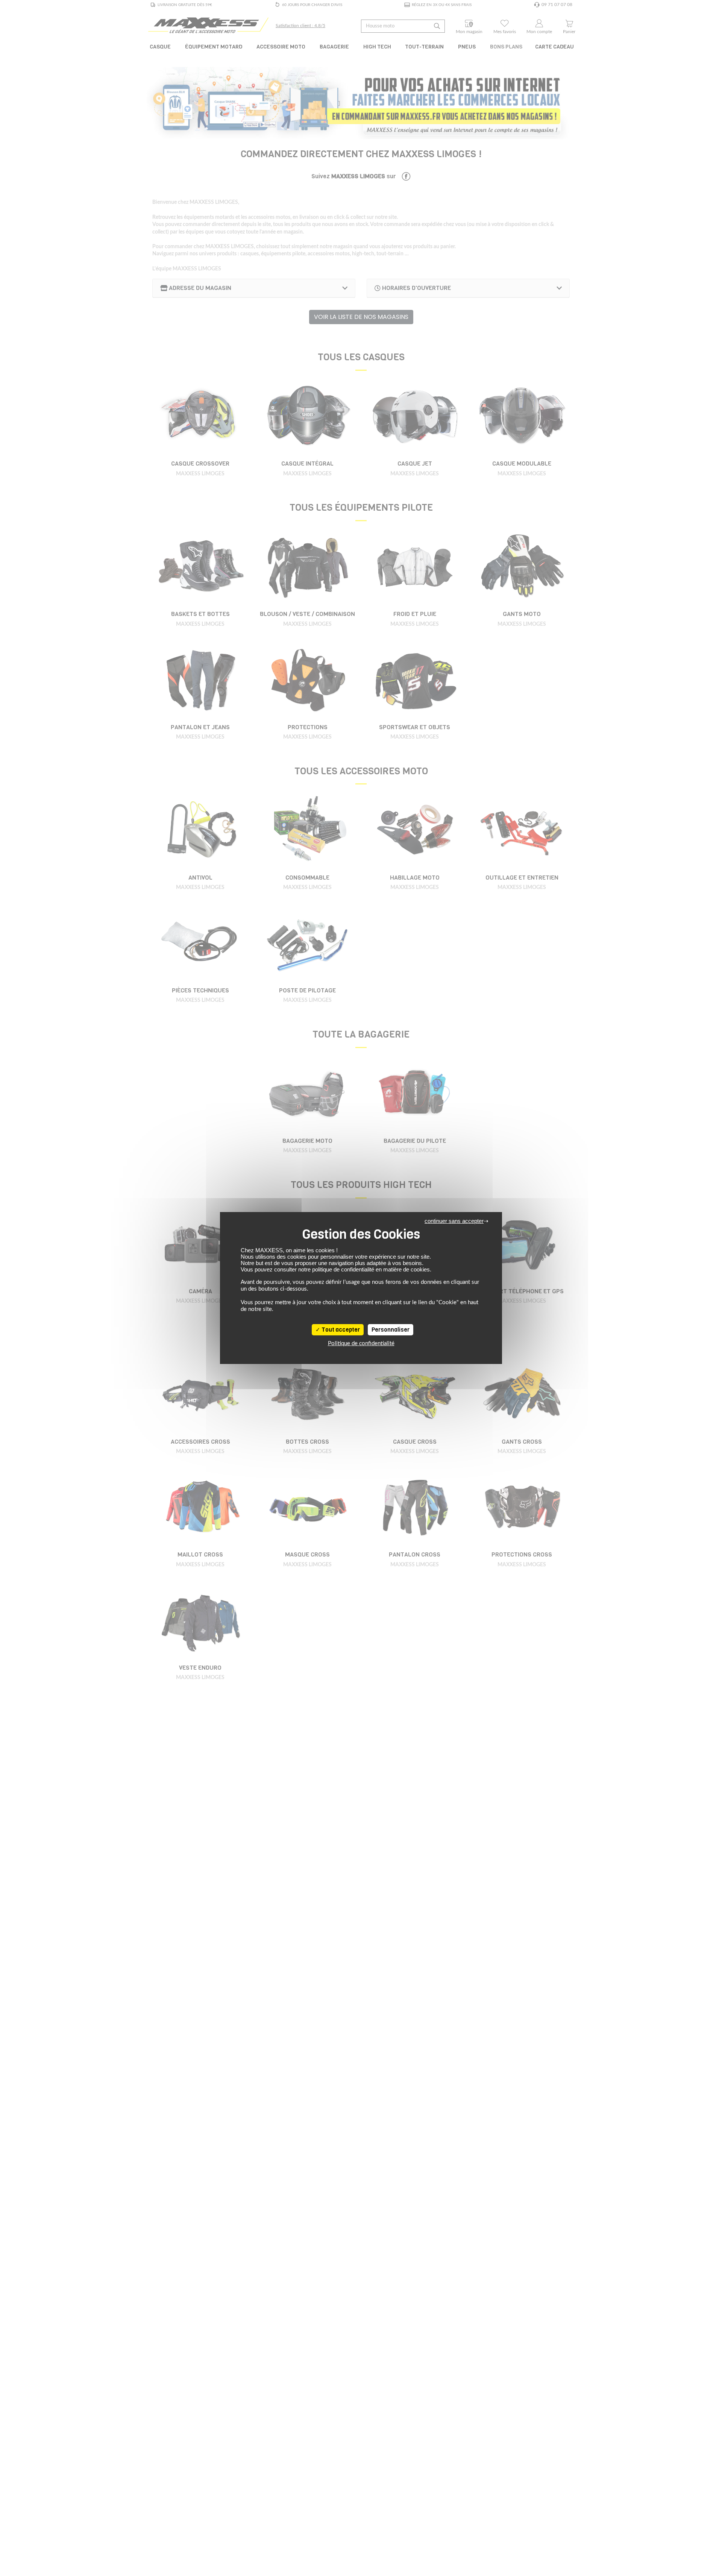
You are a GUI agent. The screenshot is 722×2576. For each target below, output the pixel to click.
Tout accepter (340, 1330)
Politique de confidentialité (361, 1343)
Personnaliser (391, 1330)
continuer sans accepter (454, 1221)
